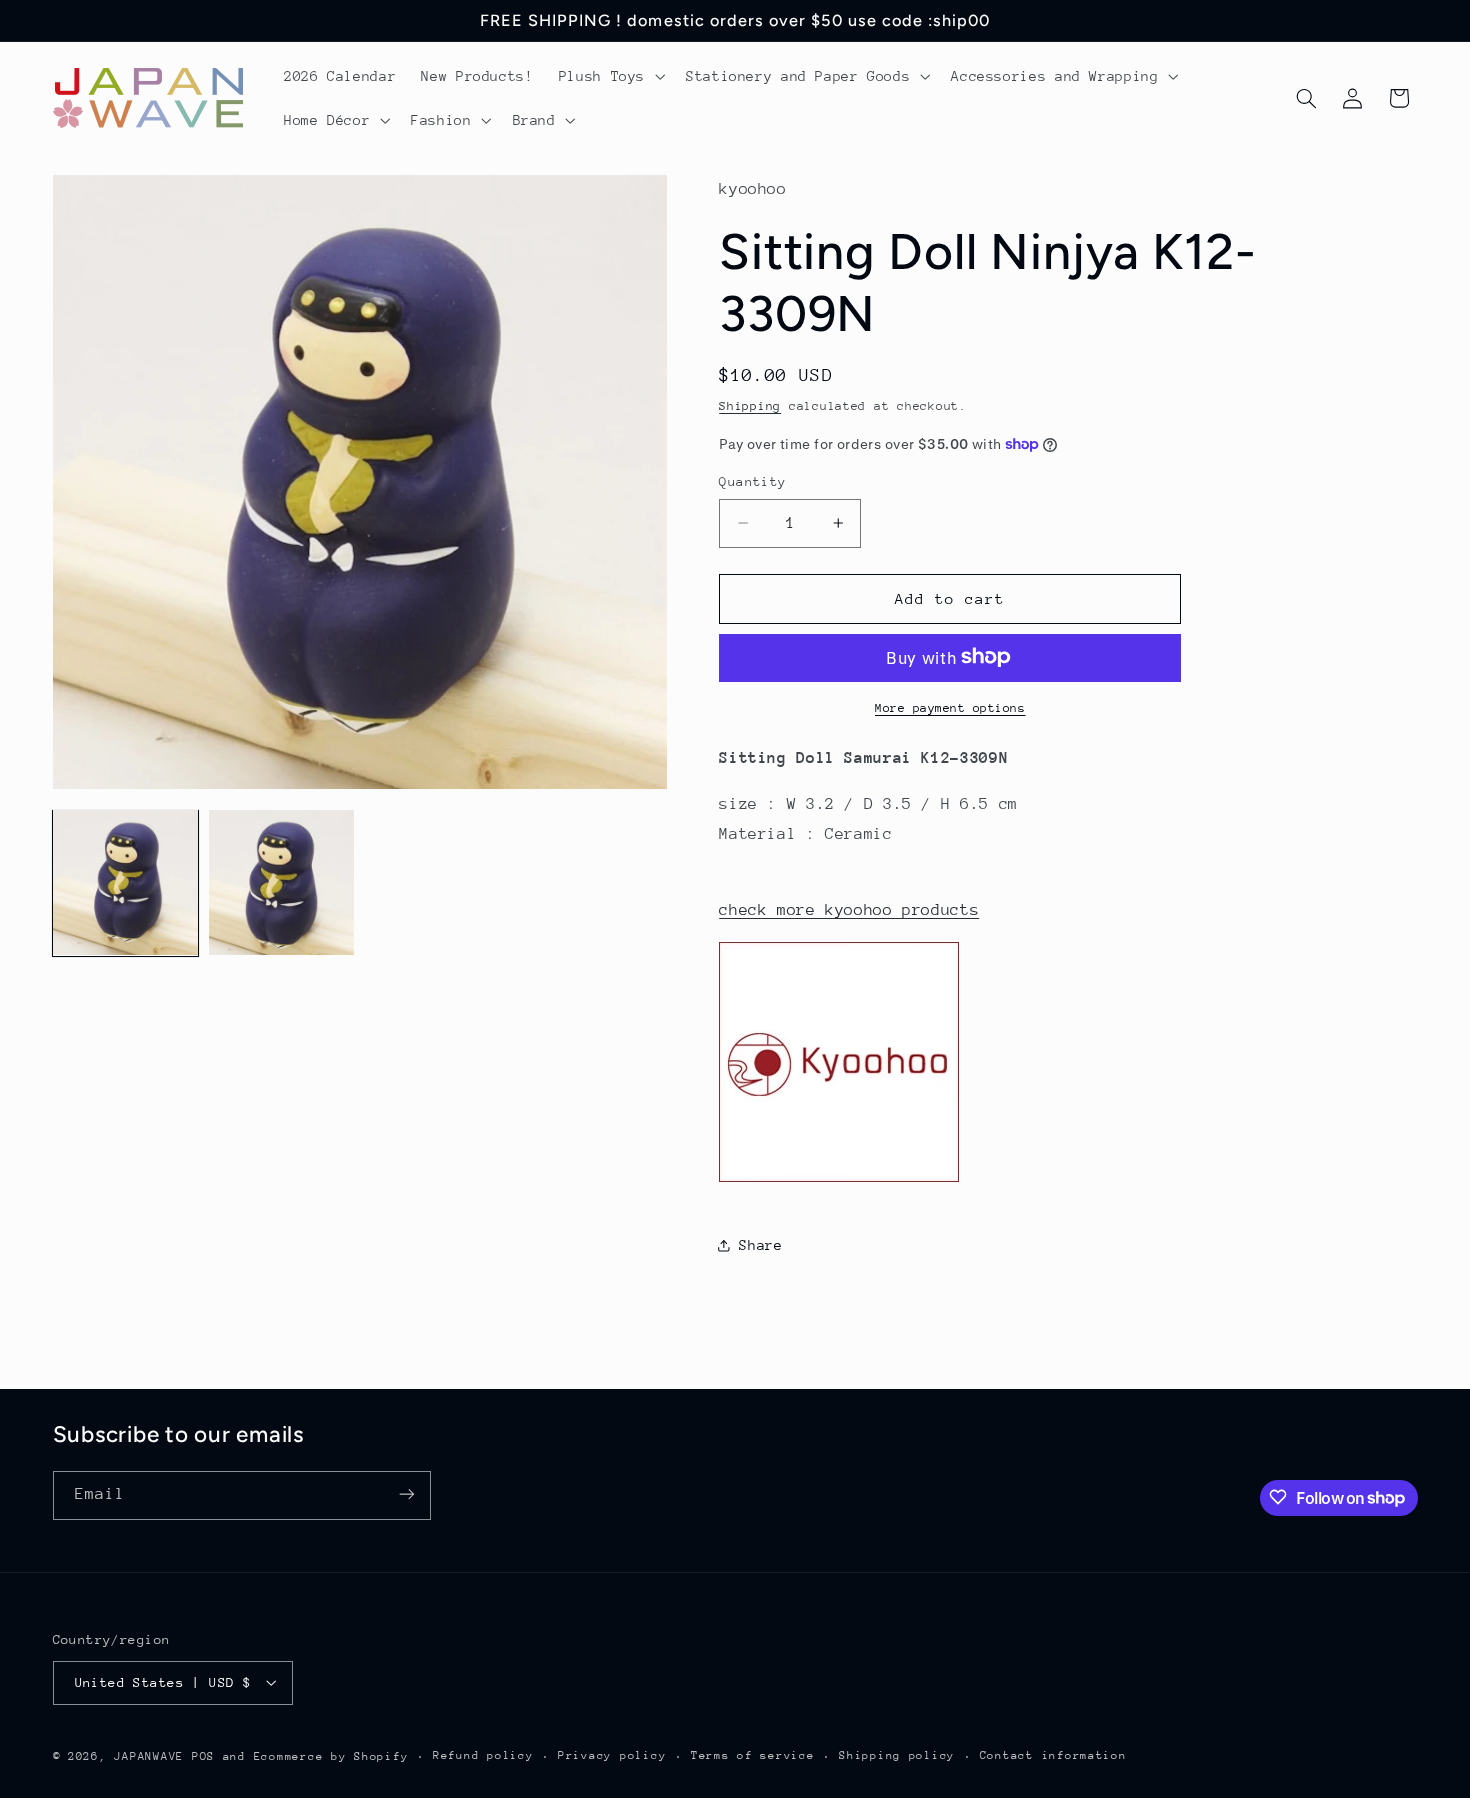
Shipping (750, 405)
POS (203, 1755)
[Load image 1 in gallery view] (126, 883)
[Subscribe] (406, 1494)
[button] (609, 76)
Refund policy (483, 1755)
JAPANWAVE (149, 1755)
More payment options (950, 707)
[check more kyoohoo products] (839, 1181)
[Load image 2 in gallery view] (282, 883)
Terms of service (753, 1755)
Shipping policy (897, 1755)
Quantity (752, 481)
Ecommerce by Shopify (331, 1755)
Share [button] (760, 1245)
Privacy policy (612, 1755)
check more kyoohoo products (849, 909)
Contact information (1053, 1755)
